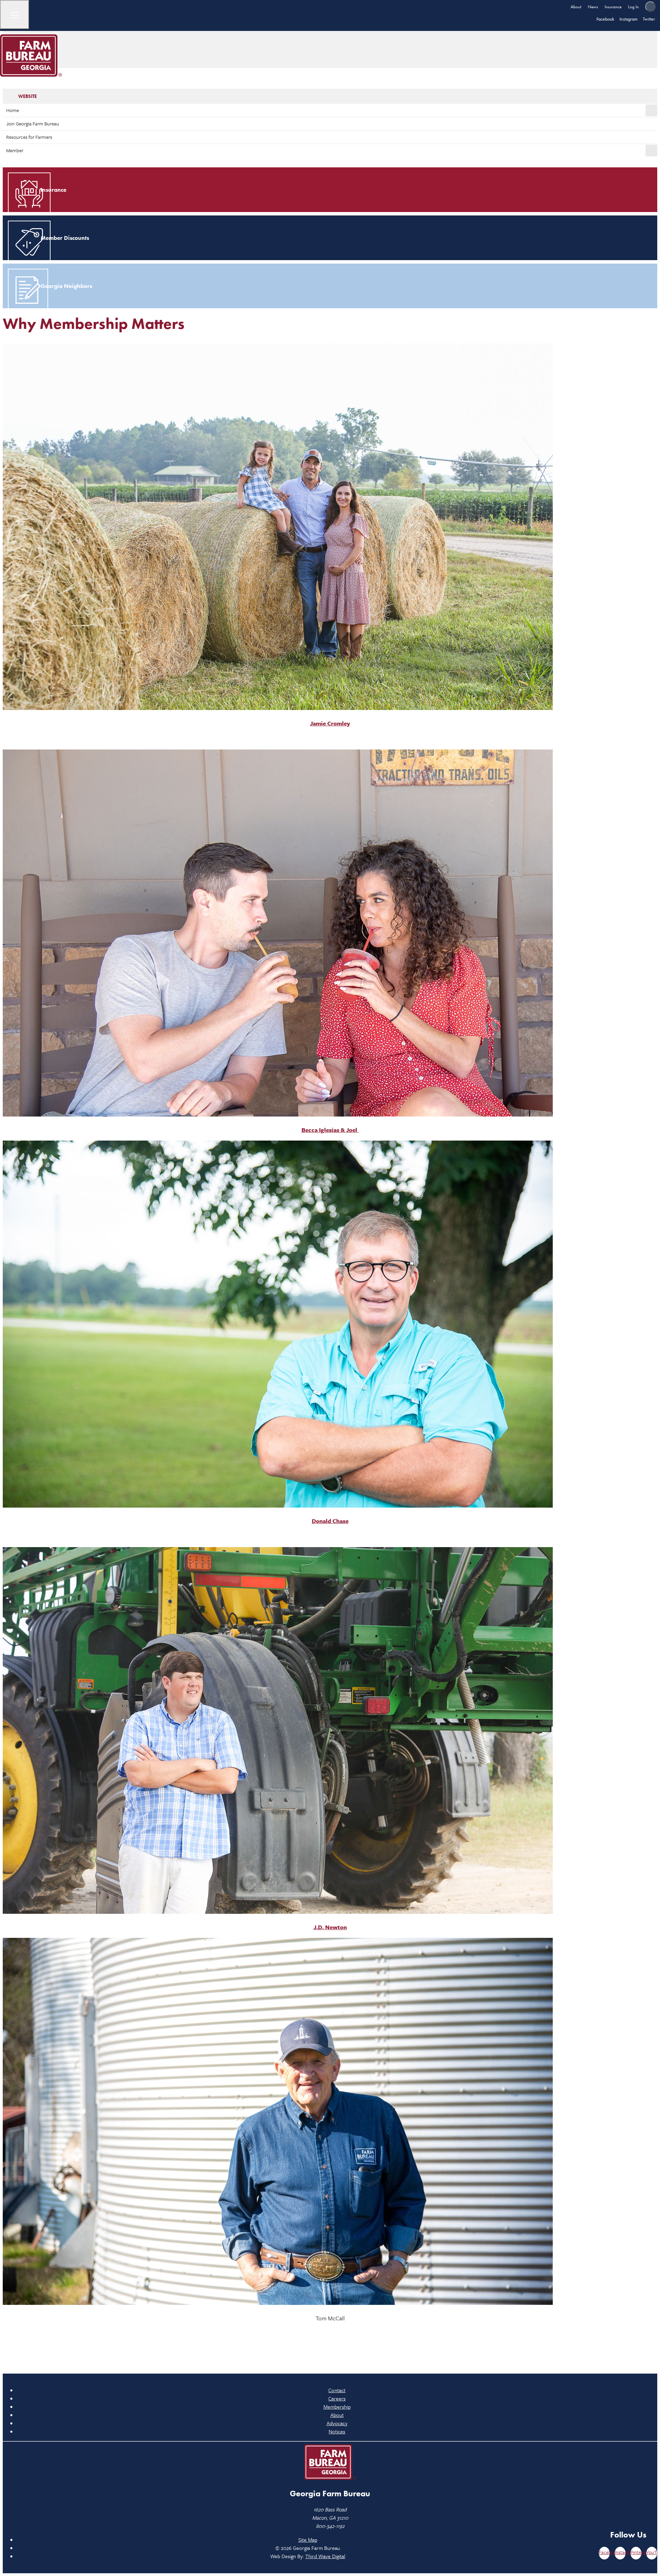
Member (15, 150)
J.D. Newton (330, 1927)
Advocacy (337, 2423)
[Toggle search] (650, 7)
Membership (337, 2407)
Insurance (613, 7)
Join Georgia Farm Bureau (33, 124)
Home (13, 110)
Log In (633, 7)
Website (27, 96)
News (593, 7)
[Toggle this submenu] (651, 110)
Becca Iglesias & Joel (330, 1130)
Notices (337, 2431)
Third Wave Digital (325, 2556)
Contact (337, 2390)
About (576, 7)
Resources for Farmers (29, 137)
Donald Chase (330, 1521)
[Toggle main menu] (15, 15)
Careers (337, 2398)
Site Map (308, 2540)
